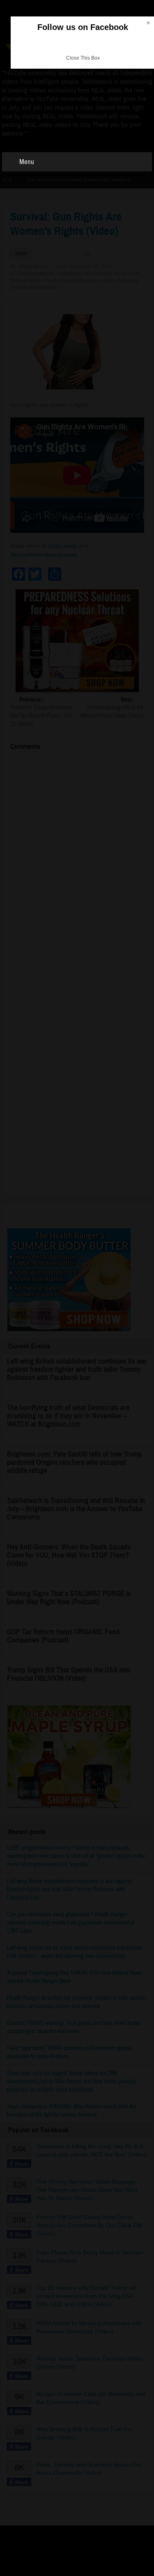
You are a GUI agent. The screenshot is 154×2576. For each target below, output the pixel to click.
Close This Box (83, 58)
